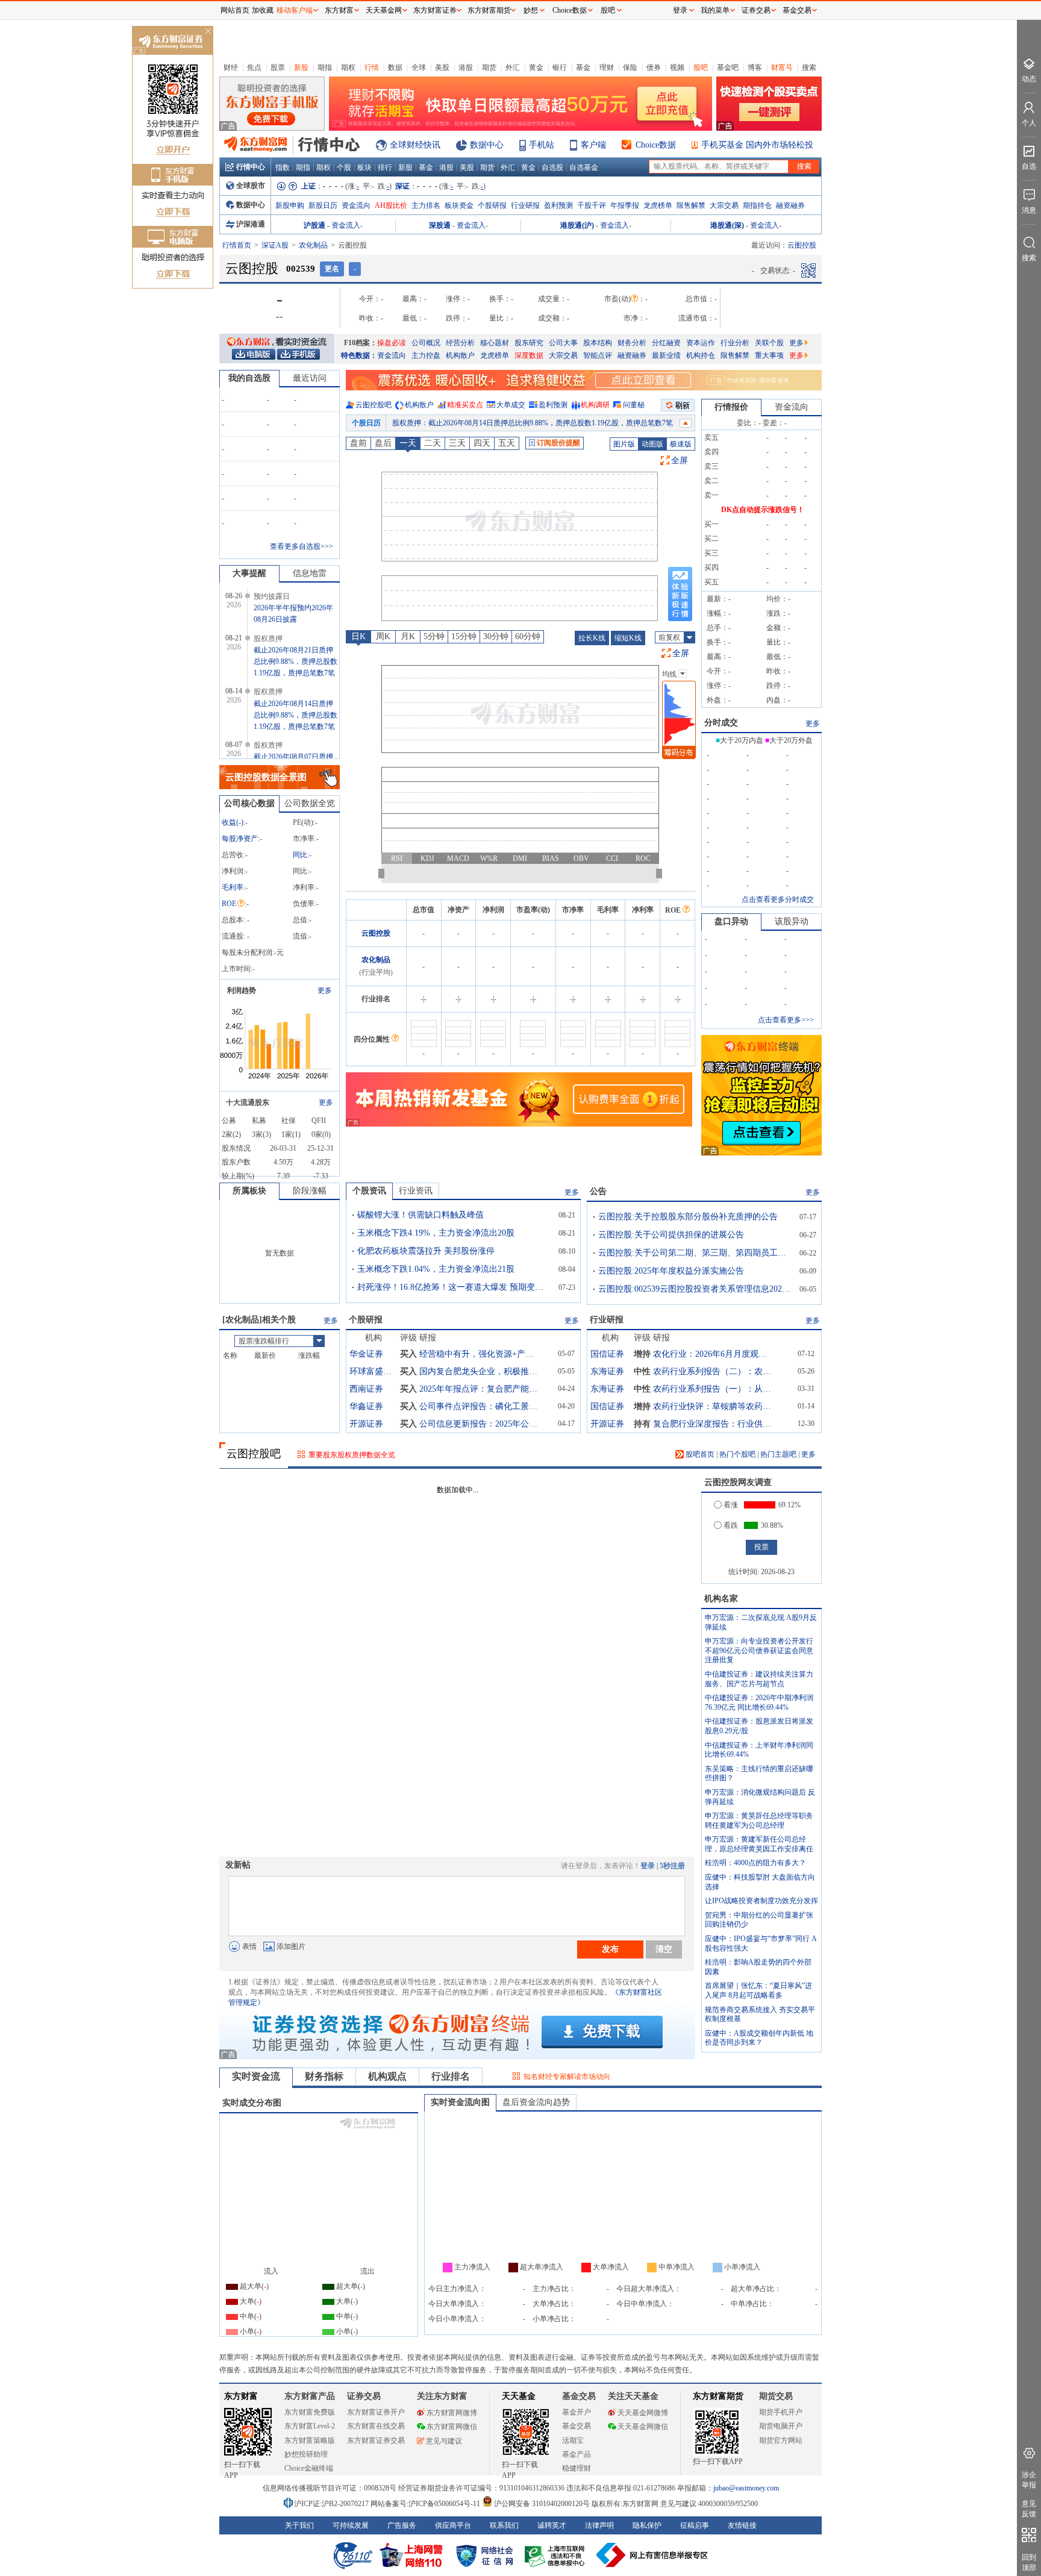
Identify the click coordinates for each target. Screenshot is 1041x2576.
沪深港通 (251, 224)
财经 (231, 67)
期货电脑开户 (781, 2426)
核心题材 (495, 343)
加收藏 (263, 10)
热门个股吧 (737, 1454)
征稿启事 (695, 2525)
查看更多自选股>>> (302, 546)
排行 (385, 167)
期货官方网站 (781, 2440)
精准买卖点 (465, 405)
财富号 (782, 67)
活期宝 (573, 2440)
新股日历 (323, 205)
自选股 (552, 167)
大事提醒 (249, 573)
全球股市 (251, 186)
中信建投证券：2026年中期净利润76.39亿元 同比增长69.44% (759, 1702)
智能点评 (598, 355)
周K (383, 636)
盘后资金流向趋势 (536, 2102)
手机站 (542, 145)
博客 (755, 67)
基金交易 (577, 2426)
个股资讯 (369, 1191)
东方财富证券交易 (376, 2440)
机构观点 (387, 2076)
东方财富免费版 (310, 2412)
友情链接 (742, 2525)
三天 (457, 443)
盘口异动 (731, 921)
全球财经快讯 (415, 145)
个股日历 (366, 423)
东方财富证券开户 (376, 2412)
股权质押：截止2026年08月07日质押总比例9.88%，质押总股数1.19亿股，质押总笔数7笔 (533, 423)
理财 (607, 67)
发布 (610, 1949)
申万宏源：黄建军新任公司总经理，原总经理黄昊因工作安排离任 (759, 1844)
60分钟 (528, 636)
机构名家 (721, 1599)
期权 (348, 67)
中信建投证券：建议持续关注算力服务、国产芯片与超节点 (759, 1679)
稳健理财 (577, 2468)
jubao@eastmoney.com (746, 2488)
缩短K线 (628, 638)
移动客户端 (295, 10)
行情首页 (237, 245)
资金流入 (346, 225)
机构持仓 (701, 355)
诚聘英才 (552, 2525)
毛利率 (233, 887)
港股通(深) (727, 225)
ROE (229, 904)
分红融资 (666, 343)
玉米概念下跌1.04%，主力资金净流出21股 (436, 1269)
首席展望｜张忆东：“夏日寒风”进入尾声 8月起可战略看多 (758, 1990)
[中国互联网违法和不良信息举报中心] (652, 2555)
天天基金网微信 (643, 2427)
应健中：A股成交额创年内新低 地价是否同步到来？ (759, 2038)
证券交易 (756, 10)
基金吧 (728, 67)
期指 (325, 67)
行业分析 (735, 343)
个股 (344, 167)
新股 (301, 67)
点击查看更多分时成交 (778, 899)
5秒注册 (672, 1866)
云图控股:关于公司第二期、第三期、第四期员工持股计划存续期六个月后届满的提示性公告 (695, 1253)
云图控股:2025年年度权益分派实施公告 (671, 1271)
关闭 (208, 32)
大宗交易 (724, 205)
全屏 (680, 461)
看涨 (731, 1505)
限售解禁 (691, 205)
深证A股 (275, 245)
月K (408, 636)
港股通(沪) (577, 225)
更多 (796, 343)
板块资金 (459, 205)
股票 (278, 67)
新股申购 (290, 205)
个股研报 (492, 205)
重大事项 (769, 355)
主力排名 (426, 205)
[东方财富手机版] (298, 354)
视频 (677, 67)
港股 (466, 67)
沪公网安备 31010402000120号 (542, 2504)
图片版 (624, 444)
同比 (300, 855)
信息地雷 (310, 573)
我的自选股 (249, 378)
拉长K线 (592, 638)
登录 (648, 1866)
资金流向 (356, 205)
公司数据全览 (310, 803)
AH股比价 (391, 205)
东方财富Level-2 (310, 2426)
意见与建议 (444, 2441)
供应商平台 (453, 2525)
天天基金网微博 (643, 2413)
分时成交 (721, 723)
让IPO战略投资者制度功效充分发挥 (761, 1901)
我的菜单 (715, 10)
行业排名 (451, 2076)
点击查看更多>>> (786, 1020)
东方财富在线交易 (376, 2426)
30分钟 (496, 636)
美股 (442, 67)
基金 (583, 67)
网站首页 (235, 10)
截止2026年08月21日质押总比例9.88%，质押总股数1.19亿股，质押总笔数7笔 (295, 661)
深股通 (440, 225)
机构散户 (460, 355)
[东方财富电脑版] (254, 354)
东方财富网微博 (452, 2413)
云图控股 (376, 933)
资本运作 (701, 343)
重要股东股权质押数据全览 (352, 1455)
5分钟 (434, 636)
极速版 (681, 444)
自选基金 (584, 167)
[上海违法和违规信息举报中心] (557, 2555)
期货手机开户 (781, 2412)
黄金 (536, 67)
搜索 (809, 67)
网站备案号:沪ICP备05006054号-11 (426, 2504)
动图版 (652, 444)
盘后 (383, 443)
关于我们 (299, 2525)
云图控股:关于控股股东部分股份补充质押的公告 (688, 1217)
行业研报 (525, 205)
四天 (482, 443)
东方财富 (241, 2396)
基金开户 (577, 2412)
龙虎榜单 (658, 205)
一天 (408, 443)
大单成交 (511, 405)
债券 (654, 67)
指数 (283, 167)
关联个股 (769, 343)
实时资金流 (256, 2076)
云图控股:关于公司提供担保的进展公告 (671, 1235)
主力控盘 (426, 355)
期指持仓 (757, 205)
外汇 (513, 67)
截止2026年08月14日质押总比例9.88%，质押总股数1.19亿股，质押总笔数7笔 (295, 715)
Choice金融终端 (309, 2468)
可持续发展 (351, 2525)
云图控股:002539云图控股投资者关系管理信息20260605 (695, 1289)
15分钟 (464, 636)
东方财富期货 (718, 2396)
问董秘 (634, 405)
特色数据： (359, 355)
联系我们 (504, 2525)
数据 (395, 67)
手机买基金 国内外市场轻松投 (757, 145)
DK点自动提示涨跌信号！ (763, 510)
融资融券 (790, 205)
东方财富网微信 (452, 2427)
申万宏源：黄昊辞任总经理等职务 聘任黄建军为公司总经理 (759, 1821)
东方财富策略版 (310, 2440)
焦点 (254, 67)
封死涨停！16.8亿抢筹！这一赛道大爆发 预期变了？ (454, 1287)
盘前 (358, 443)
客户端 (593, 145)
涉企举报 (1029, 2480)
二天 (433, 443)
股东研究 (529, 343)
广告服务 (402, 2525)
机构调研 (595, 405)
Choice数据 (656, 145)
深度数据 (529, 355)
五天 (507, 443)
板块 (364, 167)
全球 (419, 67)
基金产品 (577, 2454)
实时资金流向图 (460, 2102)
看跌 (731, 1525)
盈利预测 (558, 205)
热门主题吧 (778, 1454)
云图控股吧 (374, 405)
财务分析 (632, 343)
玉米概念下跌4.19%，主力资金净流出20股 (436, 1233)
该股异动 (792, 921)
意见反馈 (1029, 2509)
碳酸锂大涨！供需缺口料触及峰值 (420, 1215)
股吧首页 (699, 1454)
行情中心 (251, 167)
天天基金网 (384, 10)
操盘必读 (392, 343)
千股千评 (592, 205)
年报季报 (625, 205)
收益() (233, 822)
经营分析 (460, 343)
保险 (630, 67)
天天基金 (519, 2396)
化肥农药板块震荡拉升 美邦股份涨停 (426, 1251)
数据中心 (487, 145)
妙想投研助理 (306, 2454)
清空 (664, 1949)
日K (358, 636)
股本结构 (598, 343)
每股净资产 (240, 839)
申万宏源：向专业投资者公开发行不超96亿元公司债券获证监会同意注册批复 (759, 1650)
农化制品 (313, 245)
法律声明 (599, 2525)
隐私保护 (647, 2525)
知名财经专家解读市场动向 (567, 2077)
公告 (598, 1191)
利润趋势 (242, 990)
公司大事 (563, 343)
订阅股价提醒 (558, 443)
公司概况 (426, 343)
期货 (489, 67)
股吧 (701, 67)
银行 (560, 67)
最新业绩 (666, 355)
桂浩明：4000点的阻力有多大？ (755, 1863)
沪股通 (314, 225)
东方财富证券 (435, 10)
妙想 (531, 10)
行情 (372, 67)
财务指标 (324, 2076)
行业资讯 (416, 1191)
